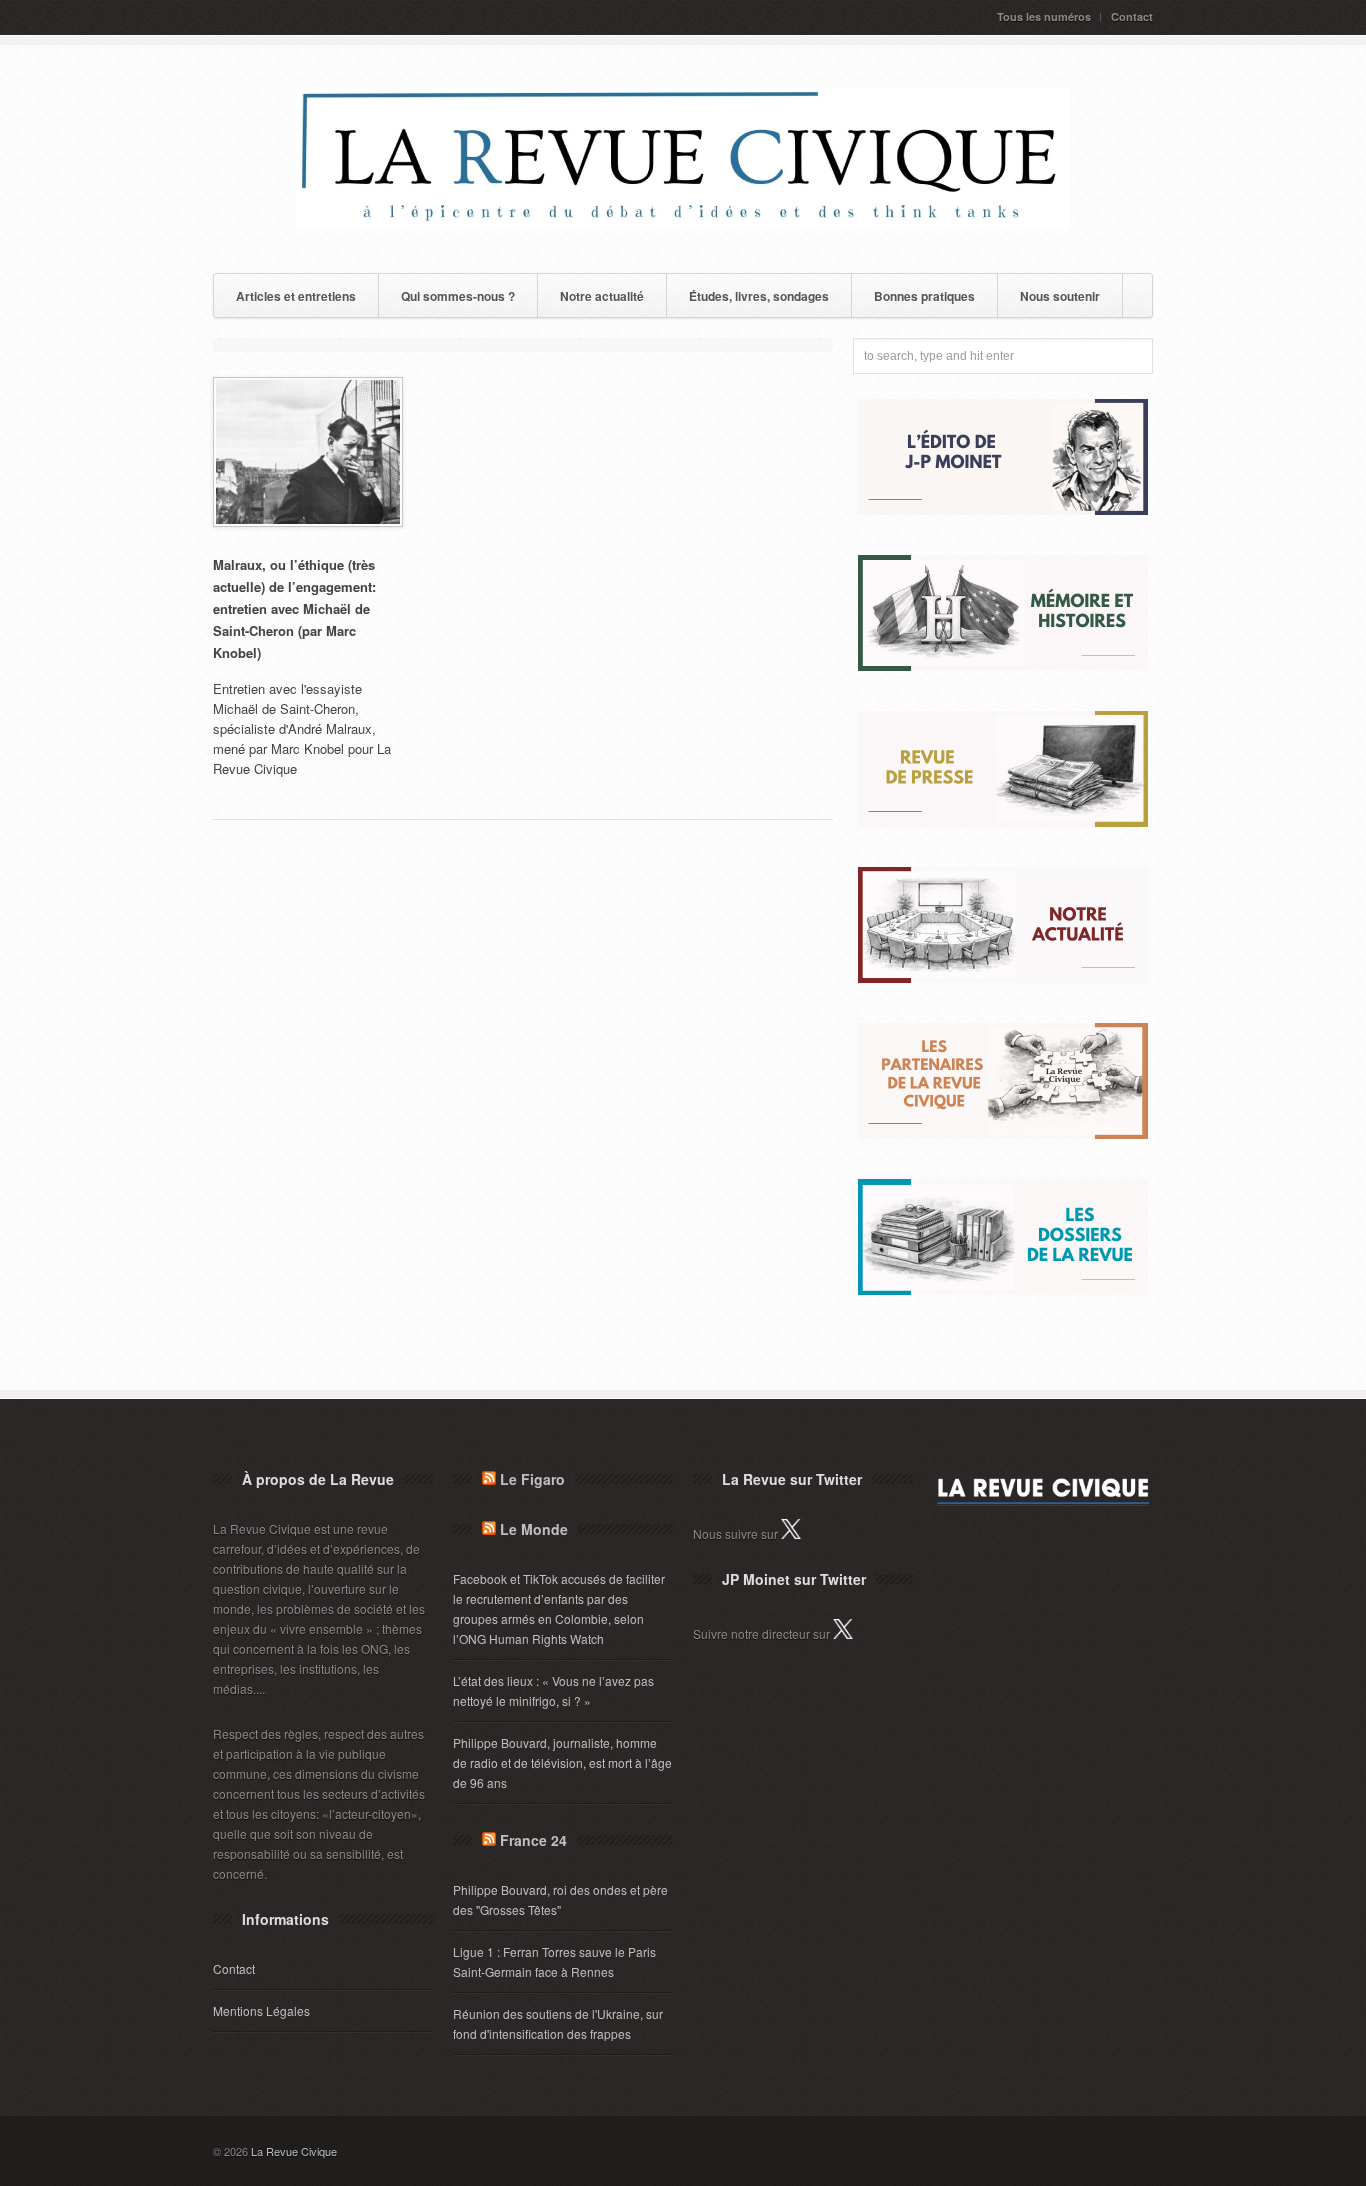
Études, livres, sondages (759, 296)
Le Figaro (532, 1479)
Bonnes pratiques (924, 296)
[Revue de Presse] (1003, 821)
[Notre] (1003, 977)
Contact (1132, 16)
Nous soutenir (1060, 296)
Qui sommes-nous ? (458, 296)
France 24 (533, 1840)
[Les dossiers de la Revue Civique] (1003, 1289)
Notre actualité (602, 296)
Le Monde (534, 1529)
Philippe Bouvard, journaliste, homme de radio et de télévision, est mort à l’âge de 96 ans (562, 1762)
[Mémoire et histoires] (1003, 665)
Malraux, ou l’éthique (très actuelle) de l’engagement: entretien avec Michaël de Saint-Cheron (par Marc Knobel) (294, 608)
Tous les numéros (1044, 16)
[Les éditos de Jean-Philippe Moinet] (1003, 509)
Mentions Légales (261, 2010)
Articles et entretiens (296, 296)
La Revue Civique (294, 2151)
